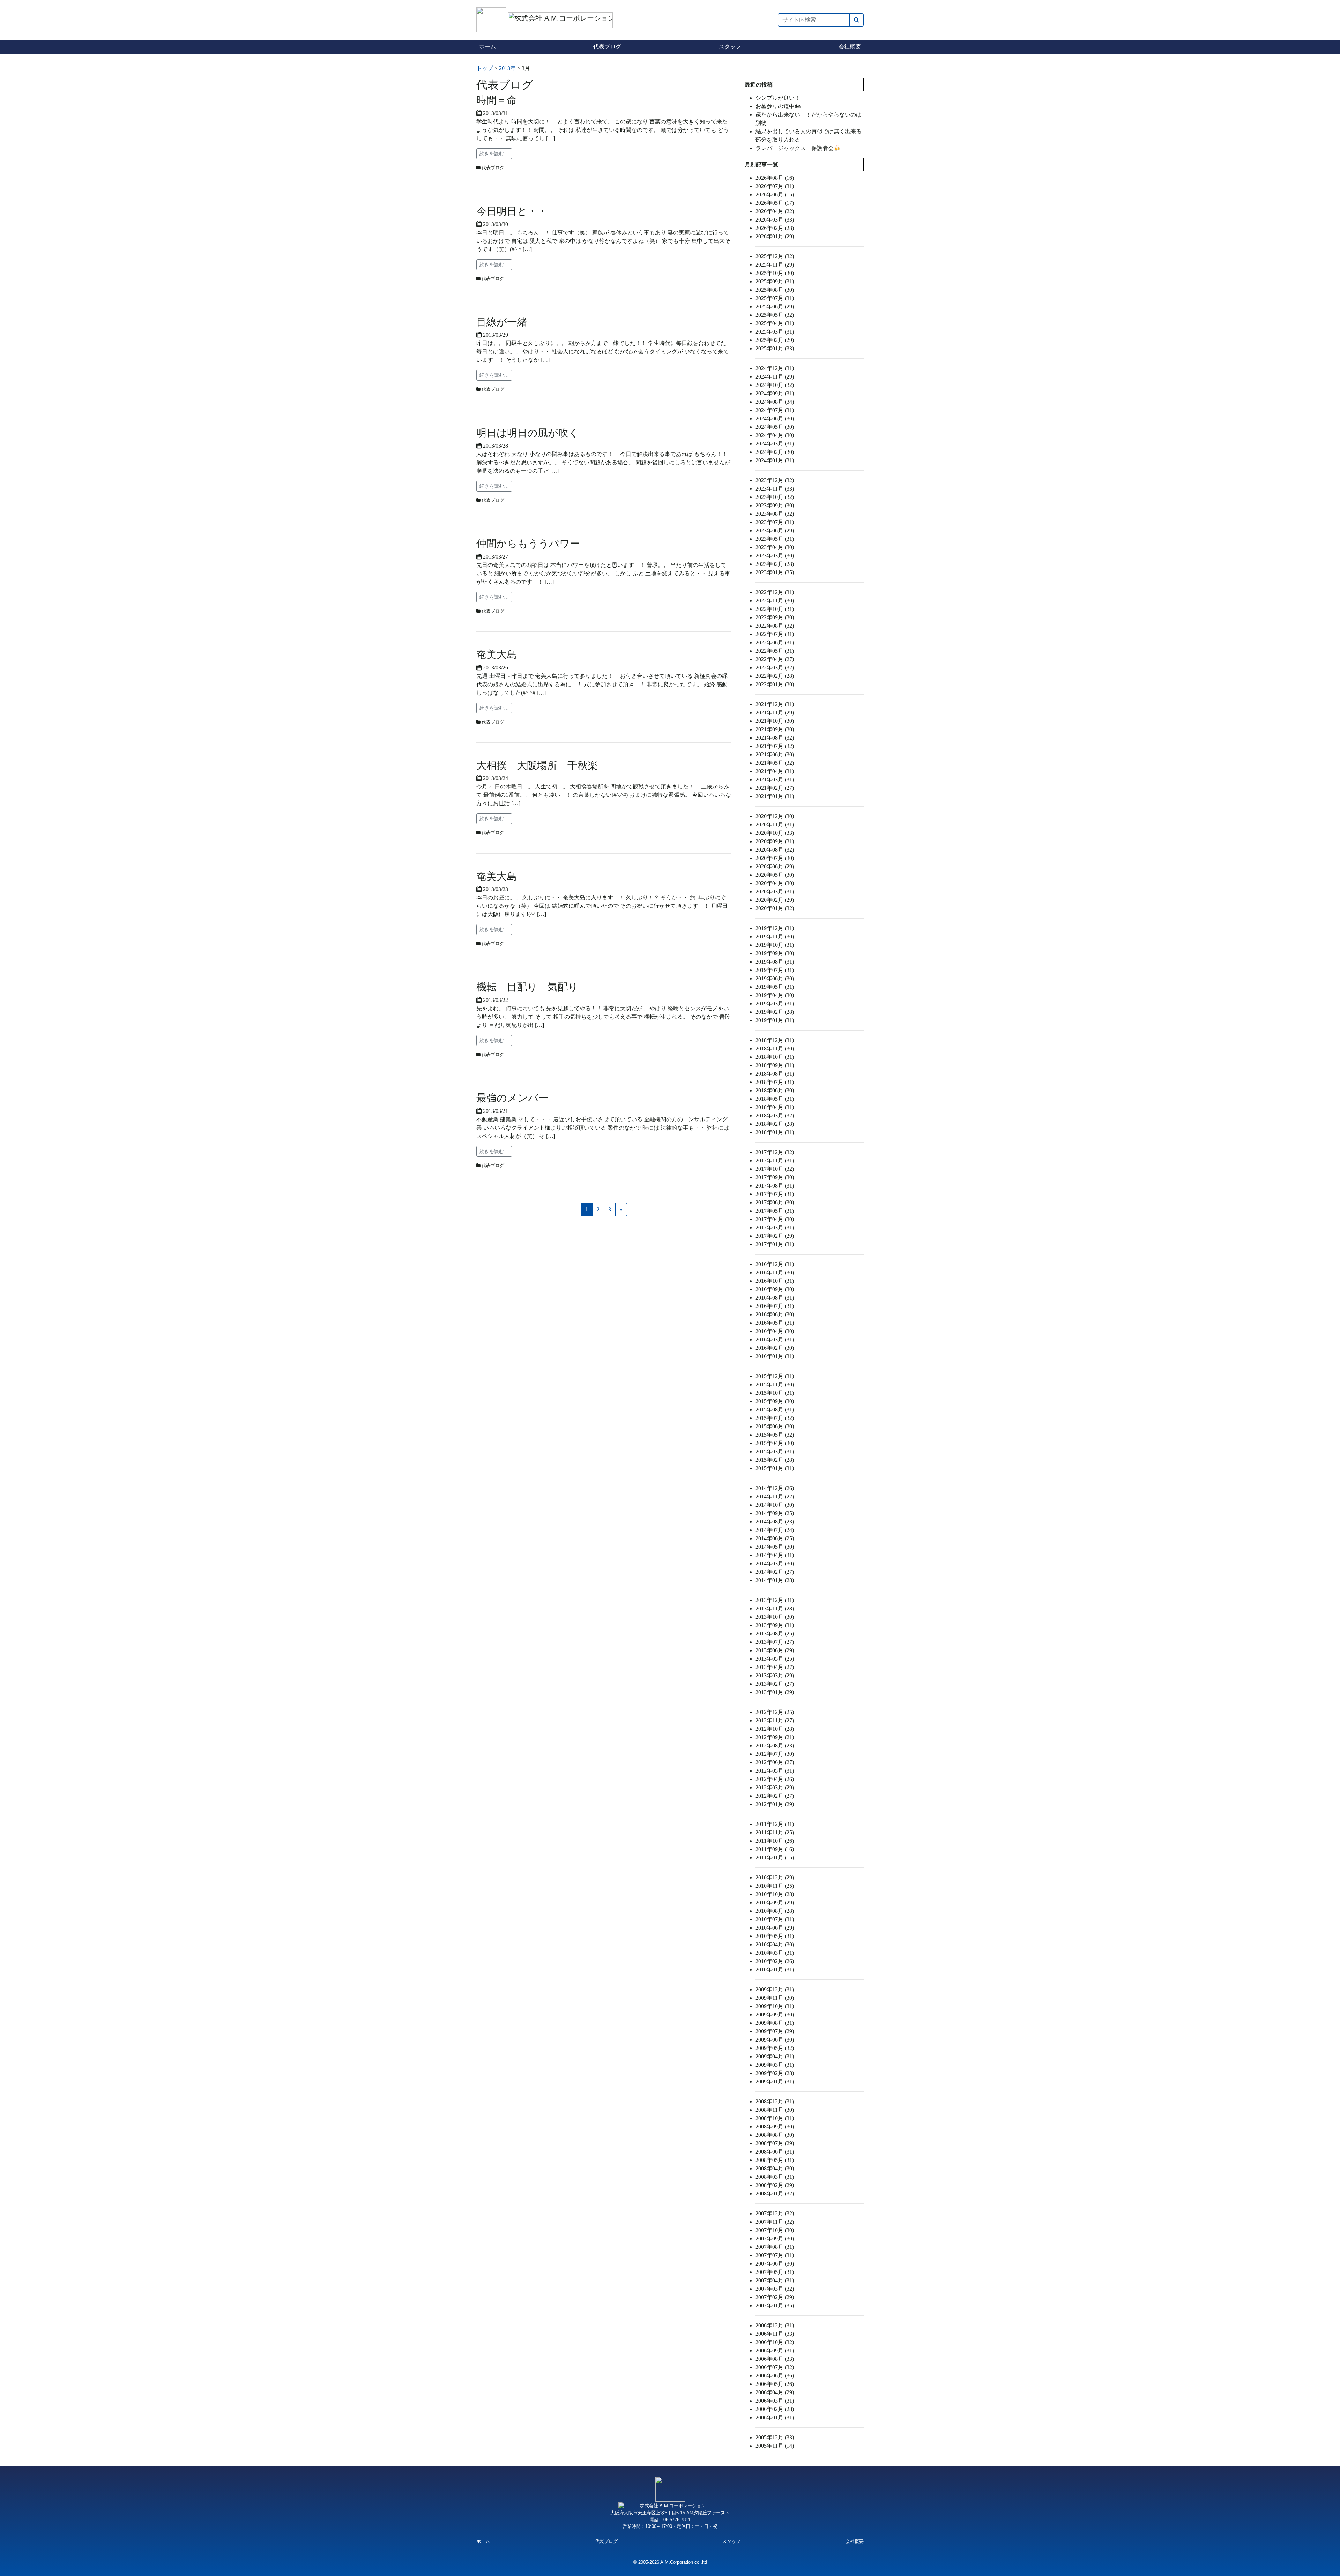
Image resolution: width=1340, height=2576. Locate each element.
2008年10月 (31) (775, 2118)
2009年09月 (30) (775, 2015)
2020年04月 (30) (775, 883)
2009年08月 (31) (775, 2023)
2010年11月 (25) (775, 1886)
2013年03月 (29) (775, 1675)
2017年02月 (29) (775, 1236)
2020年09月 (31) (775, 841)
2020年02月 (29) (775, 900)
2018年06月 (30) (775, 1090)
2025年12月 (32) (775, 256)
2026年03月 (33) (775, 220)
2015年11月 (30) (775, 1384)
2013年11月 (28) (775, 1608)
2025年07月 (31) (775, 298)
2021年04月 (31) (775, 771)
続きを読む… (494, 154)
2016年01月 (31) (775, 1356)
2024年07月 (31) (775, 410)
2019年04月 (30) (775, 995)
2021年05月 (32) (775, 763)
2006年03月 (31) (775, 2401)
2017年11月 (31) (775, 1160)
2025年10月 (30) (775, 273)
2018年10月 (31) (775, 1057)
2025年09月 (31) (775, 281)
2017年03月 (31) (775, 1227)
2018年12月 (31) (775, 1040)
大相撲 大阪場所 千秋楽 (537, 765)
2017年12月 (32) (775, 1152)
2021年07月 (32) (775, 746)
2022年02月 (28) (775, 676)
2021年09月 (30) (775, 729)
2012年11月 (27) (775, 1720)
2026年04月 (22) (775, 211)
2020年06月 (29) (775, 866)
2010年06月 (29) (775, 1928)
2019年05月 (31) (775, 987)
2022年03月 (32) (775, 668)
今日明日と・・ (512, 211)
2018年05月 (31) (775, 1099)
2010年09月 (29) (775, 1903)
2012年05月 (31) (775, 1771)
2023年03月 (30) (775, 556)
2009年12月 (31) (775, 1989)
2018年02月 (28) (775, 1124)
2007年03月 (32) (775, 2289)
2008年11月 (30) (775, 2110)
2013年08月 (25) (775, 1634)
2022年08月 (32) (775, 626)
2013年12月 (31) (775, 1600)
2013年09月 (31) (775, 1625)
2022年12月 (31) (775, 592)
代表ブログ (607, 47)
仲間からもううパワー (528, 544)
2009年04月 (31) (775, 2056)
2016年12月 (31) (775, 1264)
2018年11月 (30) (775, 1049)
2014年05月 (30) (775, 1547)
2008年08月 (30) (775, 2135)
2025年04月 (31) (775, 323)
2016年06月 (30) (775, 1314)
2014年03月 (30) (775, 1563)
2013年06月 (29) (775, 1650)
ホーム (487, 47)
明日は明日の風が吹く (528, 433)
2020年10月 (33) (775, 833)
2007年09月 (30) (775, 2238)
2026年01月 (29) (775, 236)
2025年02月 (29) (775, 340)
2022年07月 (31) (775, 634)
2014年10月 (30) (775, 1505)
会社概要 (850, 47)
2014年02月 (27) (775, 1572)
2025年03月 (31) (775, 332)
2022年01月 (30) (775, 684)
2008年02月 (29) (775, 2185)
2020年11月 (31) (775, 825)
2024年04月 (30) (775, 435)
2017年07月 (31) (775, 1194)
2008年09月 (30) (775, 2126)
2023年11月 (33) (775, 489)
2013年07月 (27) (775, 1642)
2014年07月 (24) (775, 1530)
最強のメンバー (512, 1098)
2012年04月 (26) (775, 1779)
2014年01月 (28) (775, 1580)
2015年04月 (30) (775, 1443)
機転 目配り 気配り (527, 987)
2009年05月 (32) (775, 2048)
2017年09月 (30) (775, 1177)
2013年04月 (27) (775, 1667)
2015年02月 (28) (775, 1460)
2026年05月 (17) (775, 203)
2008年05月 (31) (775, 2160)
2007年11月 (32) (775, 2222)
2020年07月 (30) (775, 858)
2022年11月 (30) (775, 601)
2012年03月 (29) (775, 1787)
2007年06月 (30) (775, 2264)
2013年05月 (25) (775, 1659)
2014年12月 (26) (775, 1488)
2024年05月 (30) (775, 427)
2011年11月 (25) (775, 1832)
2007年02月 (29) (775, 2297)
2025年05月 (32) (775, 315)
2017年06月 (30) (775, 1202)
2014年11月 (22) (775, 1496)
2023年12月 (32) (775, 480)
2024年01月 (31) (775, 460)
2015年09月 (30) (775, 1401)
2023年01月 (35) (775, 572)
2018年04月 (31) (775, 1107)
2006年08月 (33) (775, 2359)
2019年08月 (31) (775, 962)
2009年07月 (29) (775, 2031)
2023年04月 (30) (775, 547)
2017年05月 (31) (775, 1211)
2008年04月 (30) (775, 2168)
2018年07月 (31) (775, 1082)
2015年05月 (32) (775, 1435)
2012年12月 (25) (775, 1712)
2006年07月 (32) (775, 2367)
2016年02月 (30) (775, 1348)
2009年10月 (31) (775, 2006)
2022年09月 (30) (775, 617)
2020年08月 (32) (775, 850)
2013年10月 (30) (775, 1617)
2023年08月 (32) (775, 514)
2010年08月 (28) (775, 1911)
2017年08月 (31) (775, 1186)
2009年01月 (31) (775, 2081)
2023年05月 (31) (775, 539)
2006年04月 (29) (775, 2392)
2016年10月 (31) (775, 1281)
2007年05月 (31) (775, 2272)
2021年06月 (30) (775, 754)
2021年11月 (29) (775, 713)
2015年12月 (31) (775, 1376)
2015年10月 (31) (775, 1393)
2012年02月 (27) (775, 1796)
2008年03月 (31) (775, 2177)
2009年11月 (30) (775, 1998)
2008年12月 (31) (775, 2101)
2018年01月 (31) (775, 1132)
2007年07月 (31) (775, 2255)
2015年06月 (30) (775, 1426)
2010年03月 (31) (775, 1953)
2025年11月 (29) (775, 265)
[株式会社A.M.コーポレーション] (492, 19)
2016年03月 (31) (775, 1339)
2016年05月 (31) (775, 1323)
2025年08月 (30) (775, 290)
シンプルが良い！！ (781, 98)
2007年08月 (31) (775, 2247)
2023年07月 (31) (775, 522)
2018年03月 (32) (775, 1115)
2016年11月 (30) (775, 1272)
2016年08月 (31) (775, 1298)
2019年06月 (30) (775, 978)
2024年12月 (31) (775, 368)
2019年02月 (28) (775, 1012)
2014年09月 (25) (775, 1513)
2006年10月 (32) (775, 2342)
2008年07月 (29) (775, 2143)
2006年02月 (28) (775, 2409)
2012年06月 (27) (775, 1762)
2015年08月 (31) (775, 1410)
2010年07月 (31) (775, 1919)
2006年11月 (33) (775, 2334)
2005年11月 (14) (775, 2446)
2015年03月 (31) (775, 1451)
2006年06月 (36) (775, 2376)
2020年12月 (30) (775, 816)
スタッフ (730, 47)
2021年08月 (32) (775, 738)
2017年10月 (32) (775, 1169)
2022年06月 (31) (775, 642)
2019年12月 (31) (775, 928)
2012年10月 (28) (775, 1729)
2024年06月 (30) (775, 418)
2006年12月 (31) (775, 2325)
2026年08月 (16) (775, 178)
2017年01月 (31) (775, 1244)
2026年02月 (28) (775, 228)
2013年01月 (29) (775, 1692)
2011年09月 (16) (775, 1849)
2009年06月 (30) (775, 2040)
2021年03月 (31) (775, 780)
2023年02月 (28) (775, 564)
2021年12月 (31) (775, 704)
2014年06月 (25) (775, 1538)
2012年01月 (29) (775, 1804)
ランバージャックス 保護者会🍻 (798, 148)
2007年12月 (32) (775, 2213)
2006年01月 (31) (775, 2417)
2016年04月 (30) (775, 1331)
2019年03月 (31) (775, 1004)
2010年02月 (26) (775, 1961)
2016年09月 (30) (775, 1289)
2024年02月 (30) (775, 452)
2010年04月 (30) (775, 1944)
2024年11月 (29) (775, 377)
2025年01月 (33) (775, 348)
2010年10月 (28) (775, 1894)
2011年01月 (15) (775, 1858)
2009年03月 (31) (775, 2065)
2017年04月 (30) (775, 1219)
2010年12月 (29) (775, 1877)
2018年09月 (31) (775, 1065)
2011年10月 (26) (775, 1841)
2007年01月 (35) (775, 2305)
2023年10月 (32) (775, 497)
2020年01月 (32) (775, 908)
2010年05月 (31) (775, 1936)
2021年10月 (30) (775, 721)
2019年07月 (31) (775, 970)
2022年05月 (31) (775, 651)
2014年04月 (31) (775, 1555)
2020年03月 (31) (775, 892)
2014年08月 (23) (775, 1522)
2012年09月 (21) (775, 1737)
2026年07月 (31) (775, 186)
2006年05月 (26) (775, 2384)
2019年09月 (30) (775, 953)
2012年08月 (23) (775, 1746)
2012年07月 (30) (775, 1754)
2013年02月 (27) (775, 1684)
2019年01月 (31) (775, 1020)
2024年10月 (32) (775, 385)
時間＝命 (497, 100)
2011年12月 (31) (775, 1824)
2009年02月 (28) (775, 2073)
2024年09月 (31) (775, 393)
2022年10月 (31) (775, 609)
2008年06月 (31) (775, 2152)
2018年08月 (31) (775, 1074)
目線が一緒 (502, 322)
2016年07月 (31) (775, 1306)
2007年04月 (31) (775, 2280)
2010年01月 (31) (775, 1970)
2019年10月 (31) (775, 945)
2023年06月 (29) (775, 530)
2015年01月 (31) (775, 1468)
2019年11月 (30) (775, 937)
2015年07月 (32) (775, 1418)
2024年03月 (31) (775, 444)
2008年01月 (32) (775, 2193)
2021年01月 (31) (775, 796)
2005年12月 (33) (775, 2437)
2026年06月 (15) (775, 194)
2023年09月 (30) (775, 505)
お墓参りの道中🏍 (778, 106)
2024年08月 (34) (775, 402)
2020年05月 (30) (775, 875)
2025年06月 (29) (775, 306)
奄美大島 (497, 654)
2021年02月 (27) (775, 788)
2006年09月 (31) (775, 2350)
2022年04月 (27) (775, 659)
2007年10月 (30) (775, 2230)
